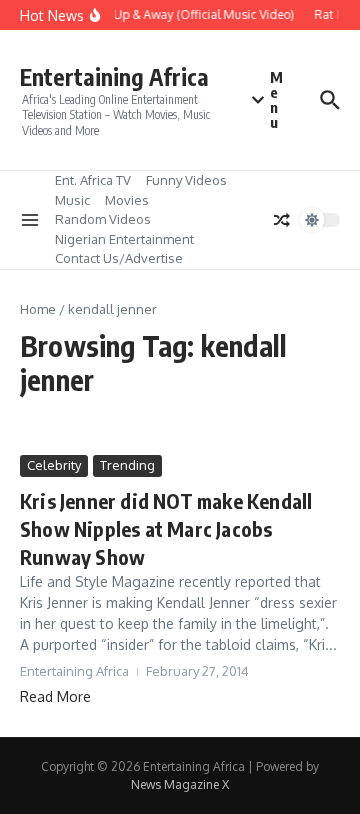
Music (72, 200)
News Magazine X (180, 784)
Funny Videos (186, 180)
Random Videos (103, 219)
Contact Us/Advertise (119, 258)
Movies (127, 200)
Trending (127, 465)
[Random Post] (282, 220)
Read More (55, 696)
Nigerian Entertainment (124, 239)
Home (38, 309)
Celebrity (54, 465)
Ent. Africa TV (93, 180)
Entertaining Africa (114, 76)
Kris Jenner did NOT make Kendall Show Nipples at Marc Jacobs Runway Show (166, 528)
